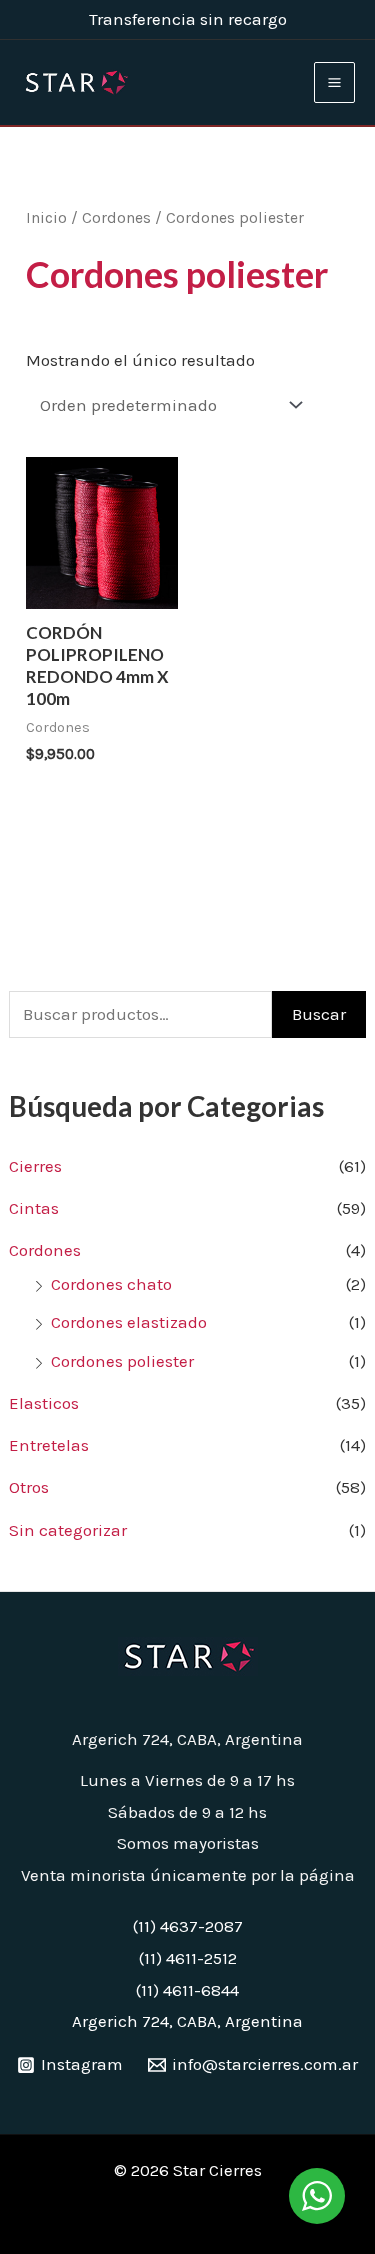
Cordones (45, 1250)
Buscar (319, 1014)
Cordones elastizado (129, 1322)
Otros (29, 1487)
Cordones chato (111, 1284)
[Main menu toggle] (334, 82)
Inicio (46, 218)
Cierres (35, 1166)
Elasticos (44, 1403)
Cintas (34, 1208)
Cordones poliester (122, 1361)
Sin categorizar (68, 1530)
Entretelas (49, 1445)
